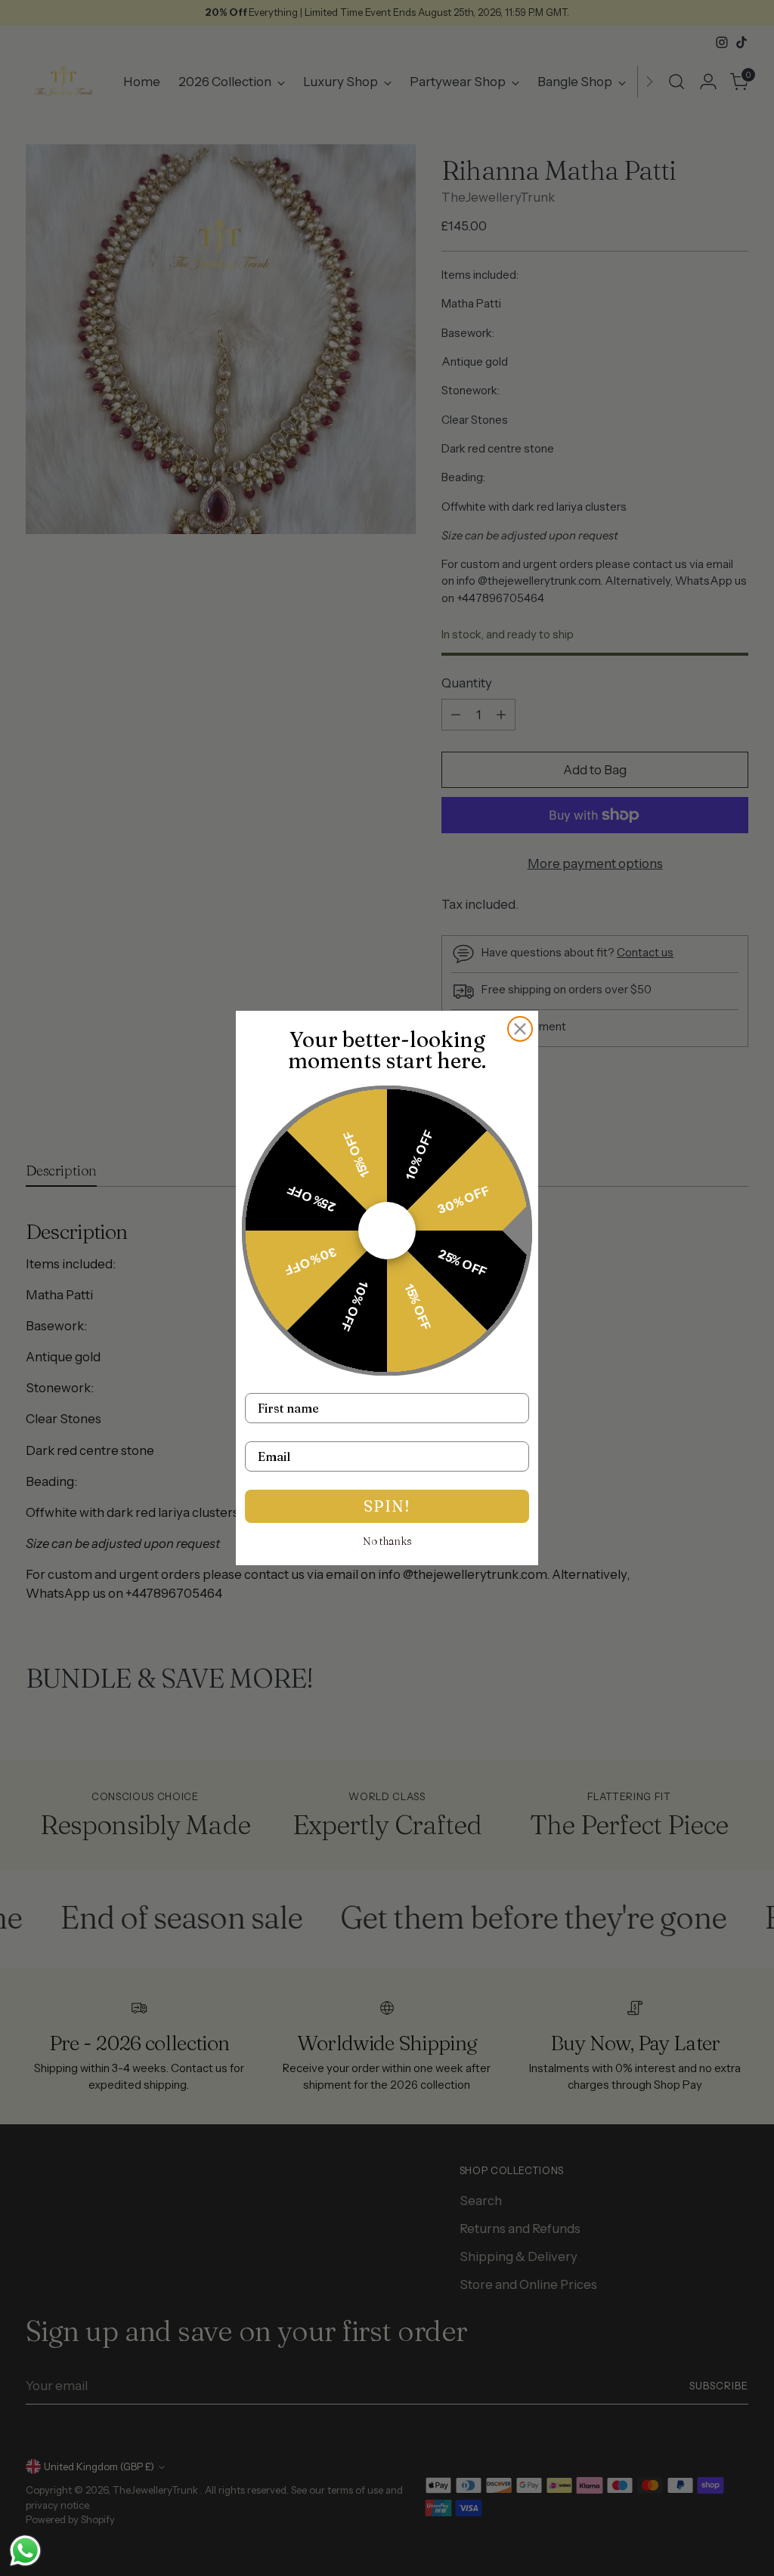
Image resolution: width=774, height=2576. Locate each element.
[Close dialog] (520, 1029)
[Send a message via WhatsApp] (25, 2551)
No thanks (387, 1541)
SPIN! (387, 1506)
